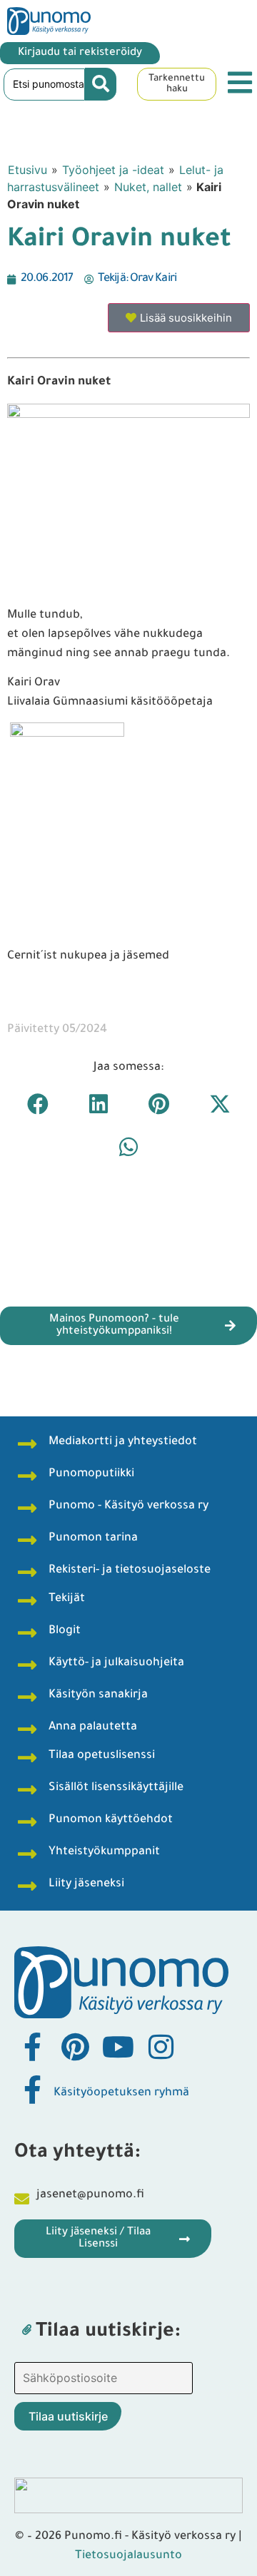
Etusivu (27, 170)
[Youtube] (118, 2047)
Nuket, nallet (148, 187)
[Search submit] (101, 84)
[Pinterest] (75, 2047)
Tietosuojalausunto (128, 2556)
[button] (37, 1104)
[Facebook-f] (32, 2047)
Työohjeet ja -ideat (113, 170)
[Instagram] (161, 2047)
